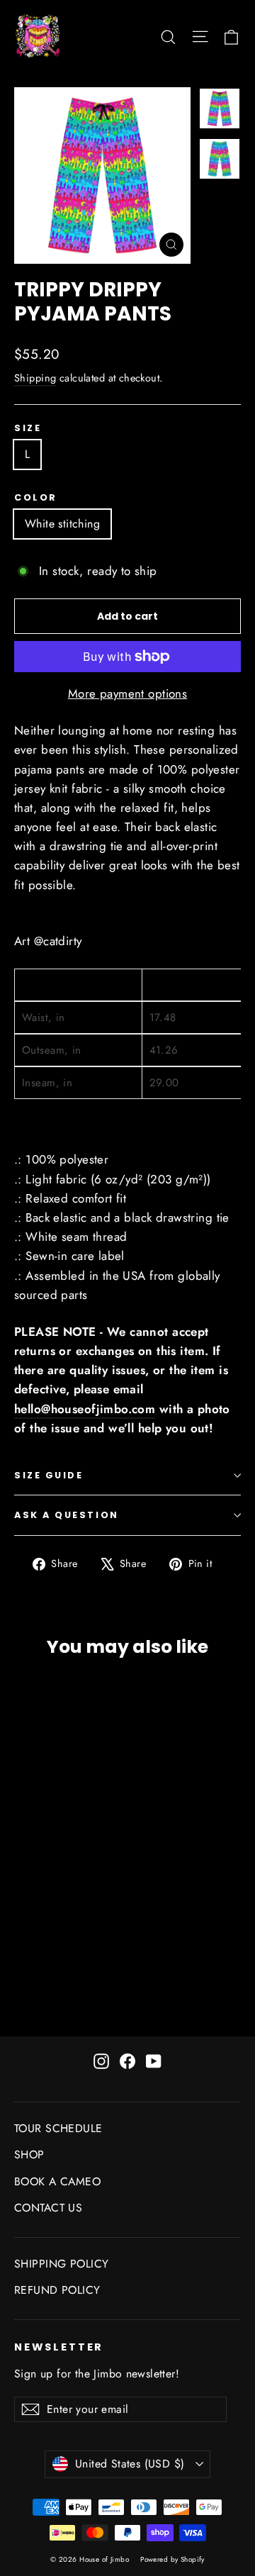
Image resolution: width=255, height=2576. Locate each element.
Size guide (49, 1475)
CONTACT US (48, 2208)
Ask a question (67, 1515)
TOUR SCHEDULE (58, 2128)
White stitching (62, 524)
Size (28, 428)
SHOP (29, 2154)
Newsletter (59, 2347)
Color (36, 497)
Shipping (35, 378)
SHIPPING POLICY (61, 2264)
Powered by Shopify (172, 2559)
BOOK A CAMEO (57, 2181)
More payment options (128, 693)
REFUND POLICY (57, 2290)
